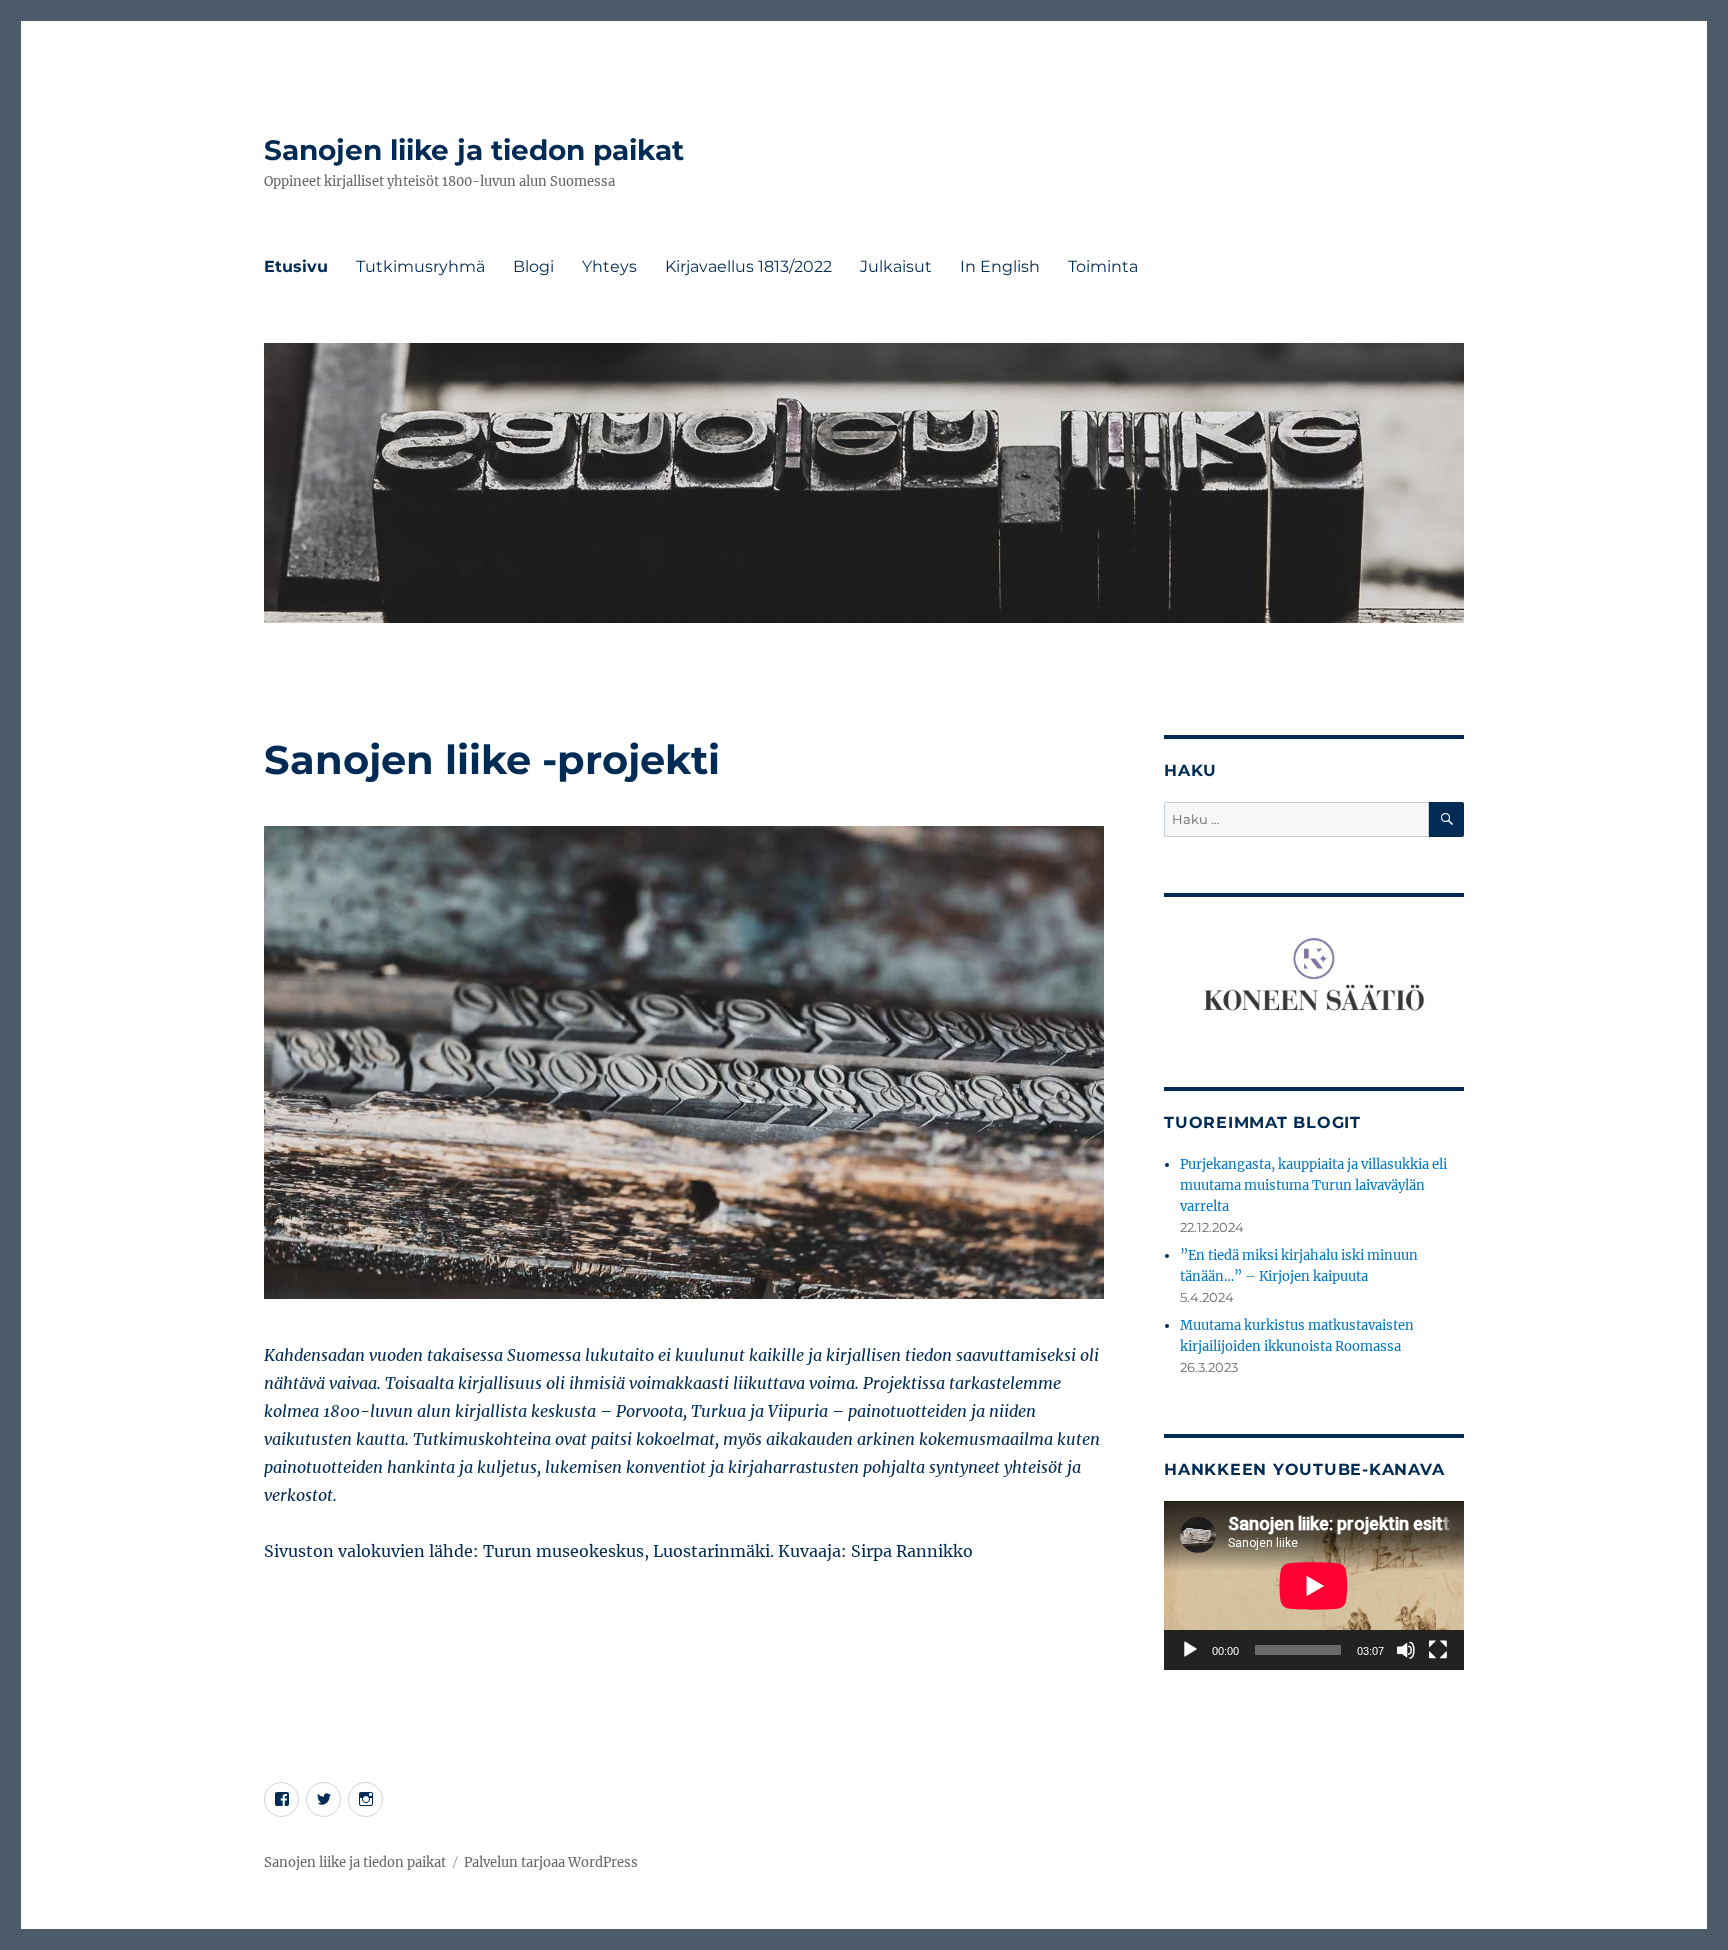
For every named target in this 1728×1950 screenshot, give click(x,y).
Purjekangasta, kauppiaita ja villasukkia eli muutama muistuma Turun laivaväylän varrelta (1313, 1185)
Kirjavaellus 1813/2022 (748, 266)
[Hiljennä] (1406, 1650)
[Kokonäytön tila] (1438, 1650)
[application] (1314, 1585)
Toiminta (1103, 266)
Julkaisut (896, 266)
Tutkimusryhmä (420, 266)
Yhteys (609, 266)
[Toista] (1190, 1650)
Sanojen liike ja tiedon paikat (474, 150)
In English (1000, 266)
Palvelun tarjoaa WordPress (551, 1862)
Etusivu (296, 266)
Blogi (533, 266)
